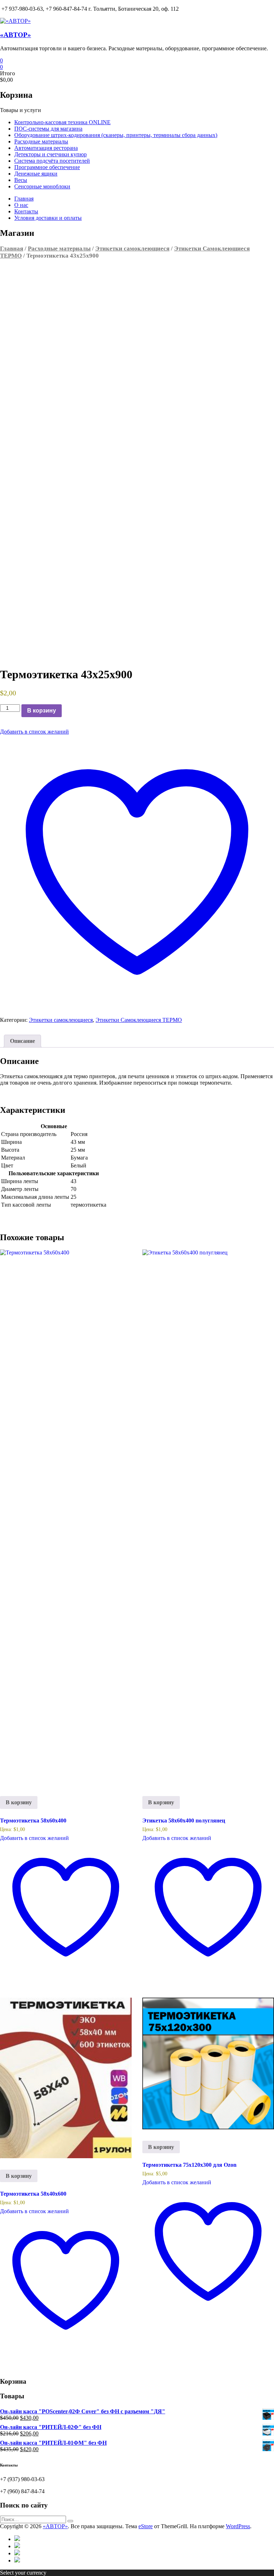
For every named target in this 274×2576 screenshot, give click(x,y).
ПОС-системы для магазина (48, 129)
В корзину (42, 711)
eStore (146, 2526)
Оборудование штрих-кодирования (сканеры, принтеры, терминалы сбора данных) (116, 135)
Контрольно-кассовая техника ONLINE (62, 122)
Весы (21, 180)
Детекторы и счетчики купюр (50, 154)
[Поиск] (70, 2521)
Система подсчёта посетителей (52, 161)
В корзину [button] (19, 1802)
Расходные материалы (41, 141)
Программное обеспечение (47, 167)
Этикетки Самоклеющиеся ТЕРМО (139, 1020)
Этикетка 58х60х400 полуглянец (184, 1821)
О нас (21, 205)
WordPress (238, 2526)
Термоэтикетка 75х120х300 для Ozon (189, 2165)
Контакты (26, 211)
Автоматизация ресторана (46, 148)
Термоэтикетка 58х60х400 (33, 1821)
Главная (24, 199)
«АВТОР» (16, 35)
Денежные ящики (36, 174)
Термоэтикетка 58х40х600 (33, 2194)
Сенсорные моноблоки (42, 186)
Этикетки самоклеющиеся (132, 249)
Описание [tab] (22, 1041)
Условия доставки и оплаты (48, 218)
